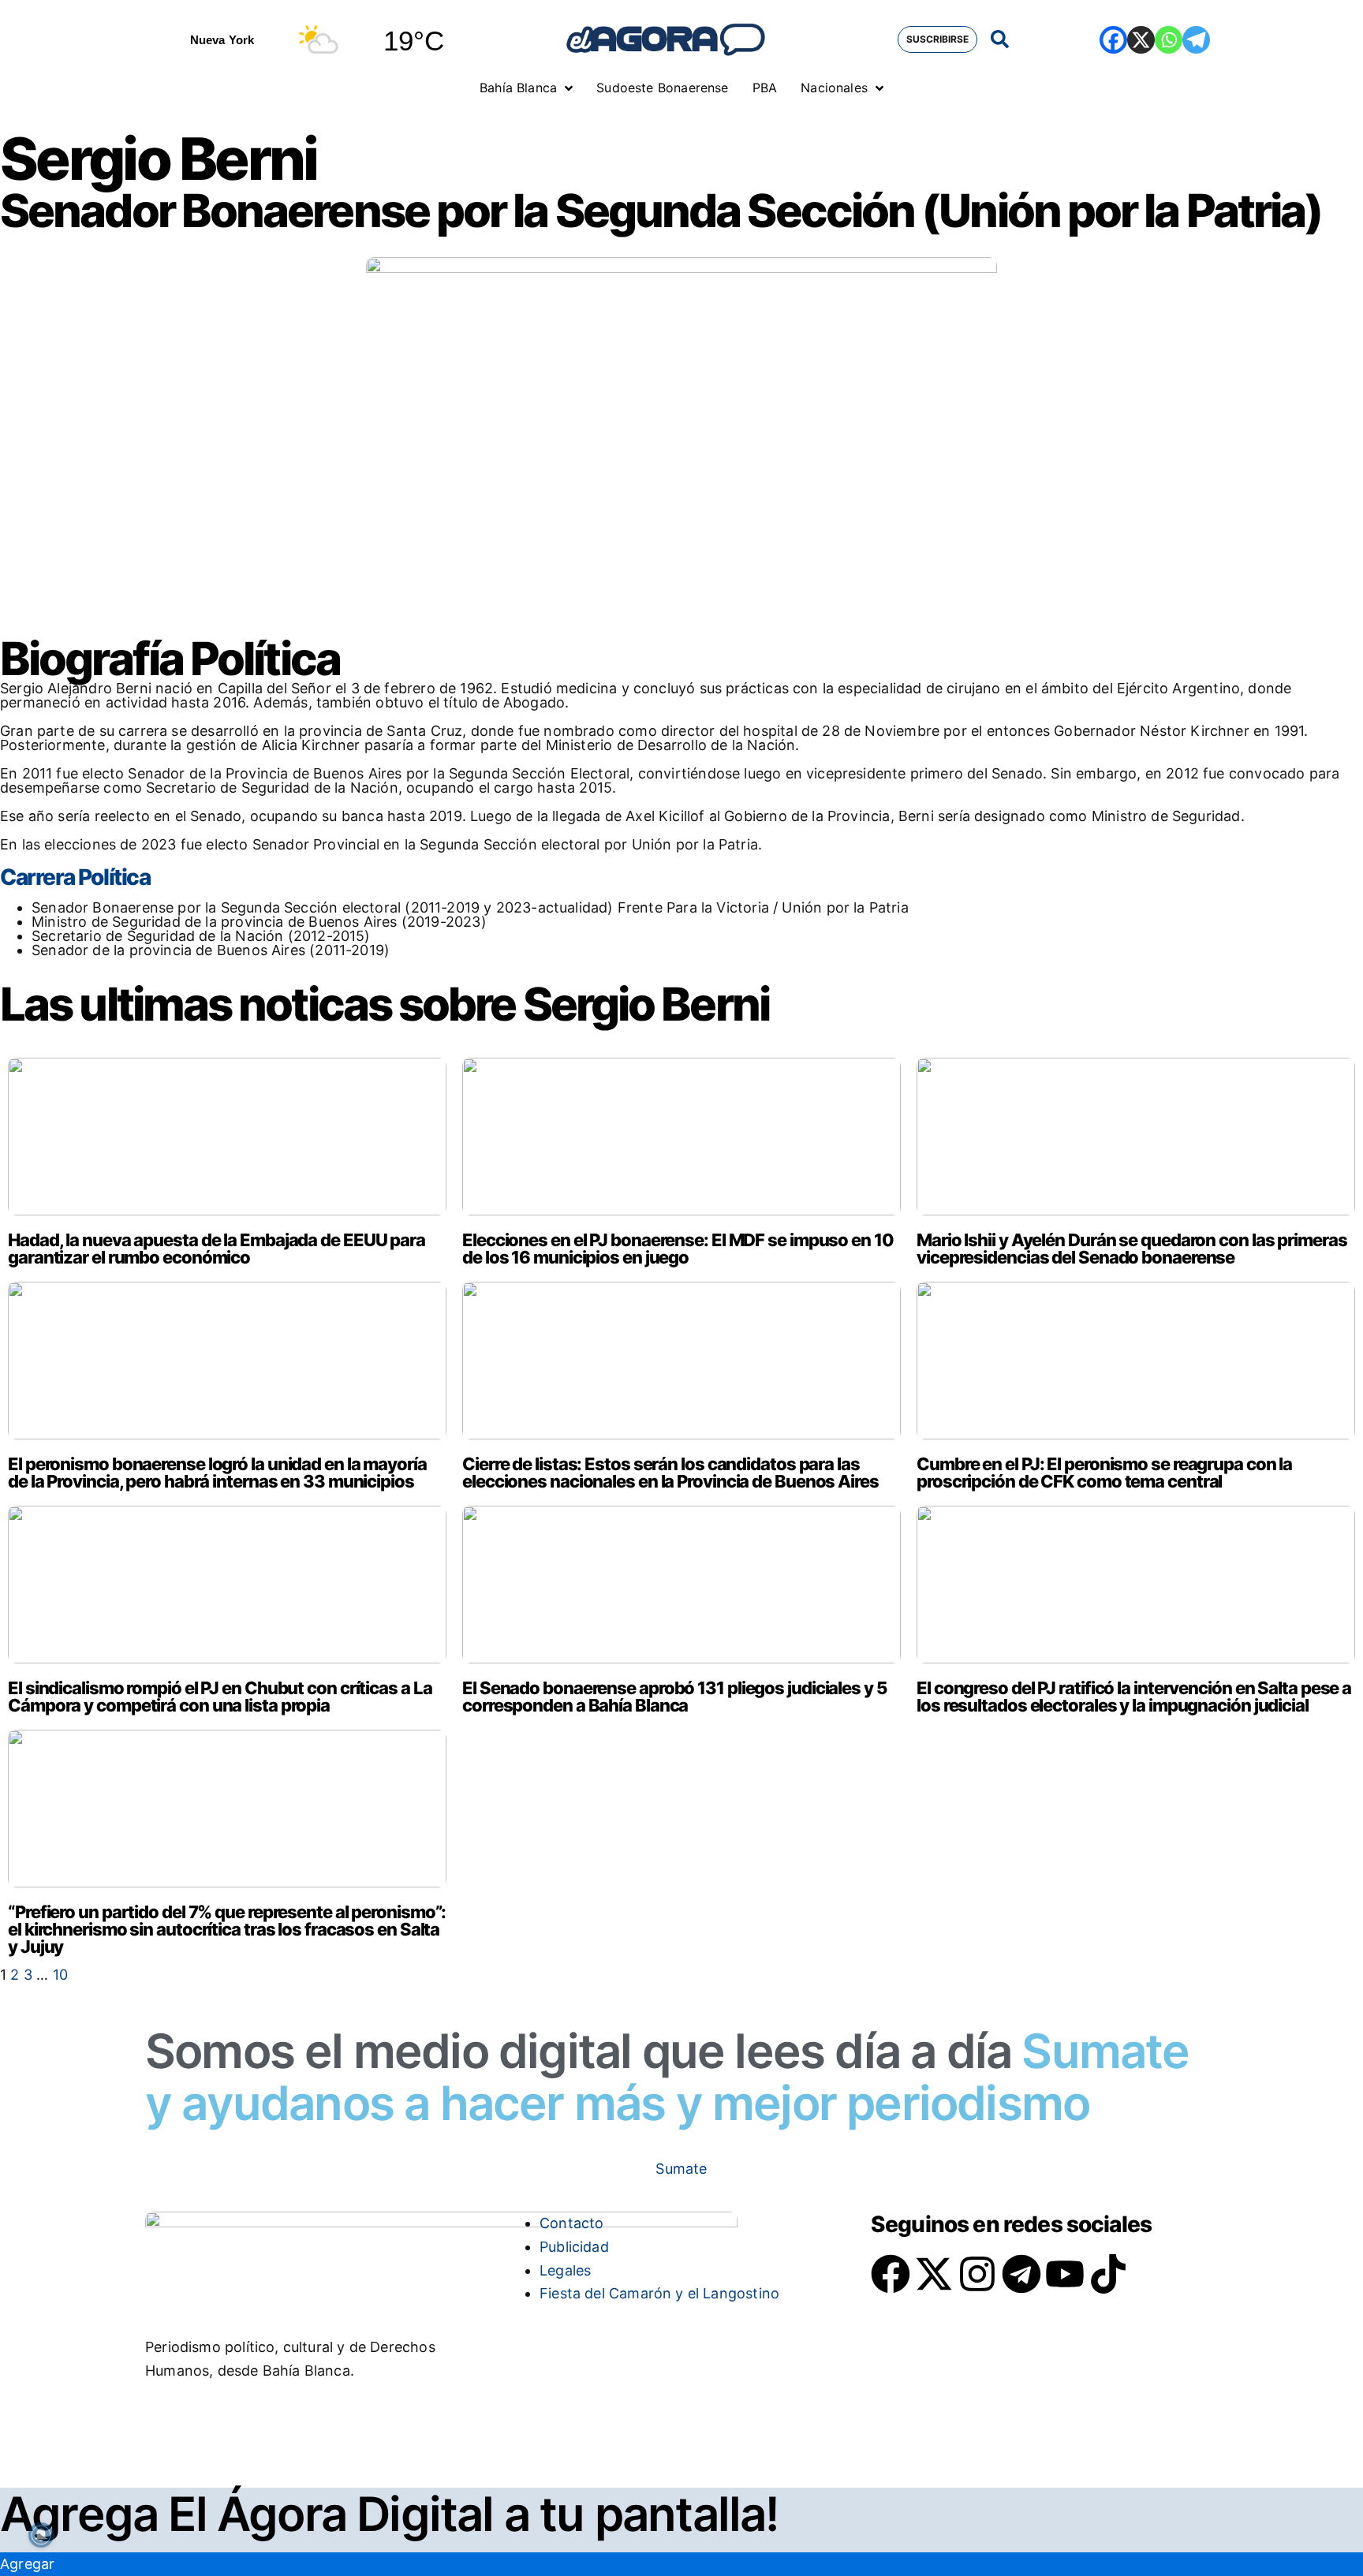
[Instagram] (977, 2274)
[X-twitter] (934, 2274)
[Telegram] (1196, 40)
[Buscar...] (1000, 40)
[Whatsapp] (1169, 40)
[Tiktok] (1108, 2274)
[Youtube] (1065, 2274)
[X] (1141, 40)
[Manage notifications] (41, 2535)
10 (60, 1975)
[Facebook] (1113, 40)
